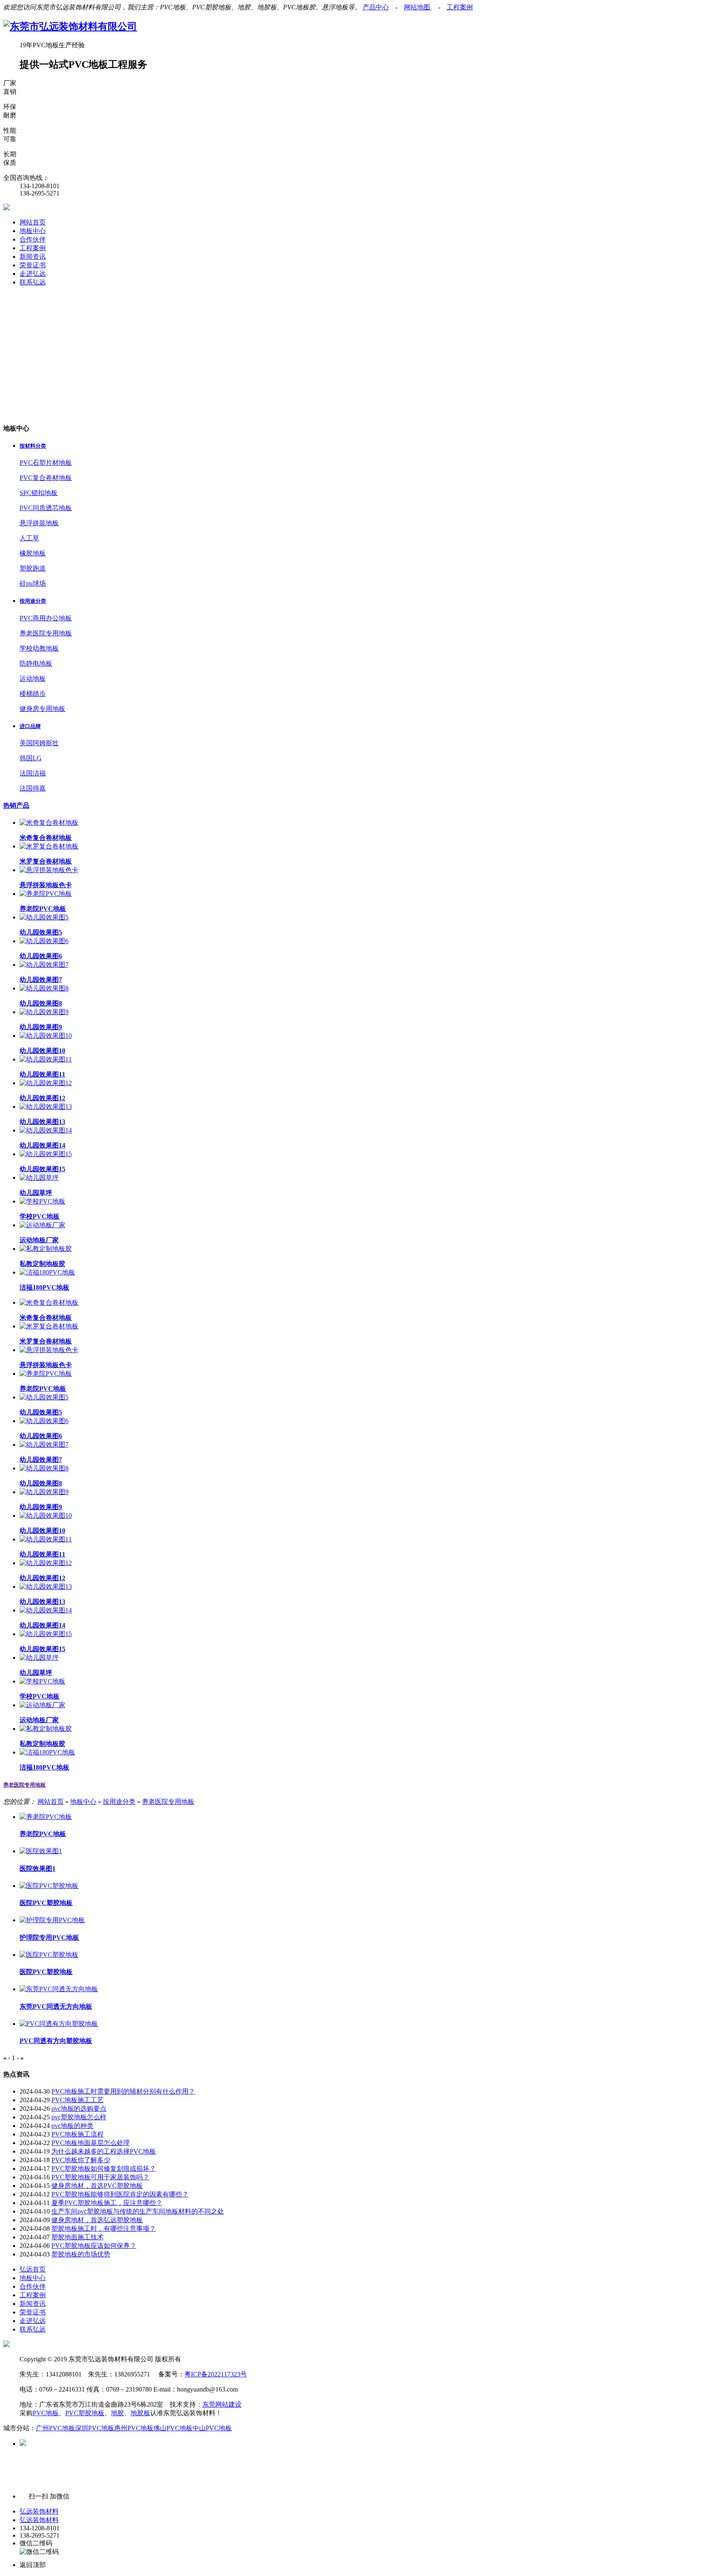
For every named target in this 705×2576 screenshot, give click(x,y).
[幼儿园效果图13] (46, 1107)
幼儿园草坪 (36, 1193)
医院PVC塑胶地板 (46, 1903)
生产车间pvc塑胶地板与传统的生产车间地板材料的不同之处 (138, 2211)
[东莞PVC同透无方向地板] (59, 1989)
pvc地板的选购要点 (79, 2109)
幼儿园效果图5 (41, 932)
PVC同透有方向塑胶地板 (56, 2041)
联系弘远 (33, 282)
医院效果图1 (38, 1869)
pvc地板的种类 (72, 2126)
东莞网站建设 (222, 2404)
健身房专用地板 (42, 709)
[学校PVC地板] (42, 1201)
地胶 (117, 2413)
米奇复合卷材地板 (46, 838)
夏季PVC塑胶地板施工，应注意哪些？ (107, 2203)
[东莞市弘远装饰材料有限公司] (70, 27)
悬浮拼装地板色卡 (46, 885)
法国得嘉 (33, 788)
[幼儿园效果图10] (46, 1036)
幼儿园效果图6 (41, 956)
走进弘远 (33, 274)
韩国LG (31, 758)
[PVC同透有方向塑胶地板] (59, 2024)
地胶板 (140, 2413)
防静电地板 (36, 663)
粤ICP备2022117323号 (216, 2374)
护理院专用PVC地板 (49, 1938)
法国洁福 (33, 773)
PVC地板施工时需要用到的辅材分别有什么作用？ (123, 2091)
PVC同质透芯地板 (46, 508)
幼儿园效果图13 (42, 1122)
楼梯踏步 (33, 694)
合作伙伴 (33, 239)
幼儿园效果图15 (42, 1169)
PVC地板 (46, 2413)
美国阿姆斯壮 (39, 743)
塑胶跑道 (33, 568)
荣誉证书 (33, 265)
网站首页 (33, 222)
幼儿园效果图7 (41, 980)
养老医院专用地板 (46, 633)
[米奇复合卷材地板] (49, 823)
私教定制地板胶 (42, 1264)
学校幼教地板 (39, 648)
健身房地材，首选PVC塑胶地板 (97, 2186)
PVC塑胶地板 (85, 2413)
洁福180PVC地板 (44, 1287)
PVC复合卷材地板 (46, 478)
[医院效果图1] (41, 1851)
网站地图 (418, 7)
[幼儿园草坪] (39, 1178)
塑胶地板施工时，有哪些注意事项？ (104, 2228)
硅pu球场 (33, 583)
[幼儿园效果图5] (44, 917)
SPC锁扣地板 (39, 493)
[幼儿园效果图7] (44, 965)
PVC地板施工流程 (78, 2134)
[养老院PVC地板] (46, 894)
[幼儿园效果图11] (46, 1059)
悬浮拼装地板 (39, 523)
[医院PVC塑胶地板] (49, 1886)
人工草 (29, 538)
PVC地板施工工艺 (78, 2100)
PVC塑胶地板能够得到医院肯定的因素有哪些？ (120, 2194)
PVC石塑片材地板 (46, 463)
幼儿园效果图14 (42, 1145)
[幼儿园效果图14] (46, 1130)
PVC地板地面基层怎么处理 (91, 2143)
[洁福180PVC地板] (47, 1272)
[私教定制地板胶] (46, 1249)
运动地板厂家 (39, 1240)
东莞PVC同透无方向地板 (56, 2006)
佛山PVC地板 (173, 2428)
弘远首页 (33, 2269)
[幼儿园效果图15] (46, 1154)
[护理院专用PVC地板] (52, 1920)
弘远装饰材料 (39, 2511)
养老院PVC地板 (43, 909)
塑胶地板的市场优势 (81, 2254)
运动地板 (33, 678)
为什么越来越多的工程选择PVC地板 (104, 2151)
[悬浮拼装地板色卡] (49, 870)
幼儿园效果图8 (41, 1003)
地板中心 (33, 231)
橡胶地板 (33, 553)
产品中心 (376, 7)
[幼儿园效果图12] (46, 1083)
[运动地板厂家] (42, 1225)
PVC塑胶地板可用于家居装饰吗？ (100, 2177)
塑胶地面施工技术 (78, 2237)
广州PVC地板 (55, 2428)
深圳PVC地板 (95, 2428)
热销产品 (16, 805)
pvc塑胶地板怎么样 (79, 2117)
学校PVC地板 (40, 1216)
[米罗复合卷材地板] (49, 846)
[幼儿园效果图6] (44, 941)
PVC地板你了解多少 (81, 2160)
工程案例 (460, 7)
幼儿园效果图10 (42, 1051)
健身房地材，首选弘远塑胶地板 (97, 2220)
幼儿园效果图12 (42, 1098)
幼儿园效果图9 (41, 1027)
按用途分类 (119, 1802)
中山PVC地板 (212, 2428)
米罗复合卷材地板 (46, 861)
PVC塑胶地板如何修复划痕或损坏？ (104, 2169)
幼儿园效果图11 (42, 1074)
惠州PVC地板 (134, 2428)
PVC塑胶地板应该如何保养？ (94, 2246)
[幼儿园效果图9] (44, 1012)
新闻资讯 (33, 256)
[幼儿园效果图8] (44, 988)
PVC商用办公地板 (46, 618)
